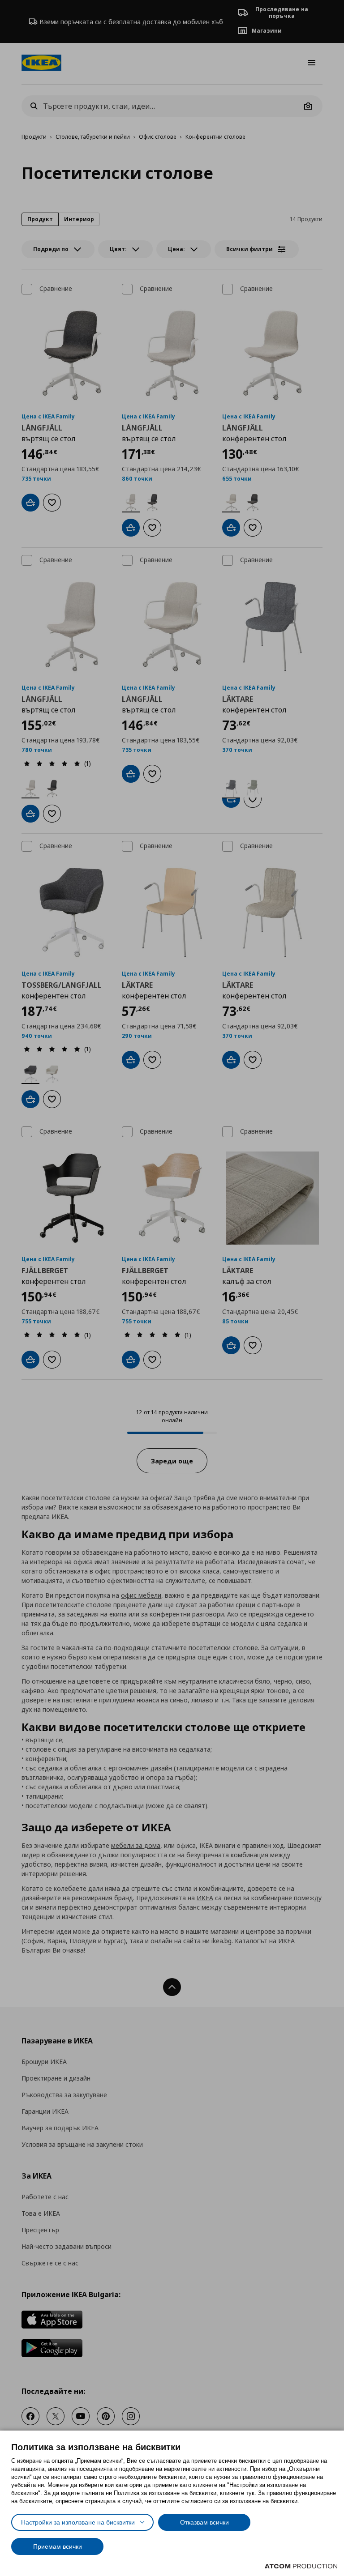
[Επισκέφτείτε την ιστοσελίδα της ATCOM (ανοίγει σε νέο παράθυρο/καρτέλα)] (301, 2566)
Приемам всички (58, 2546)
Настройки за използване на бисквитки (78, 2522)
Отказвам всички (204, 2522)
